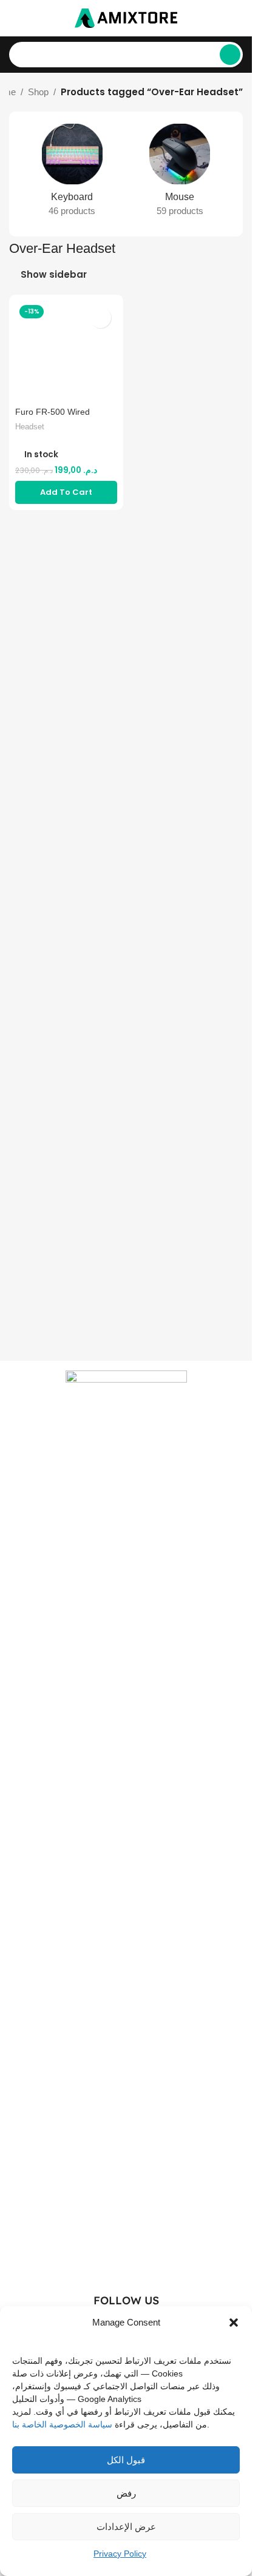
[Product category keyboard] (72, 174)
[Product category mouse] (180, 174)
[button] (234, 2323)
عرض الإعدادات (126, 2527)
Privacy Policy (120, 2554)
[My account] (238, 18)
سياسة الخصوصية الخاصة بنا (62, 2424)
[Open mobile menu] (14, 18)
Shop (38, 92)
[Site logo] (126, 17)
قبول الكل (126, 2460)
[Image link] (126, 1824)
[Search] (230, 55)
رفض (126, 2493)
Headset (30, 427)
